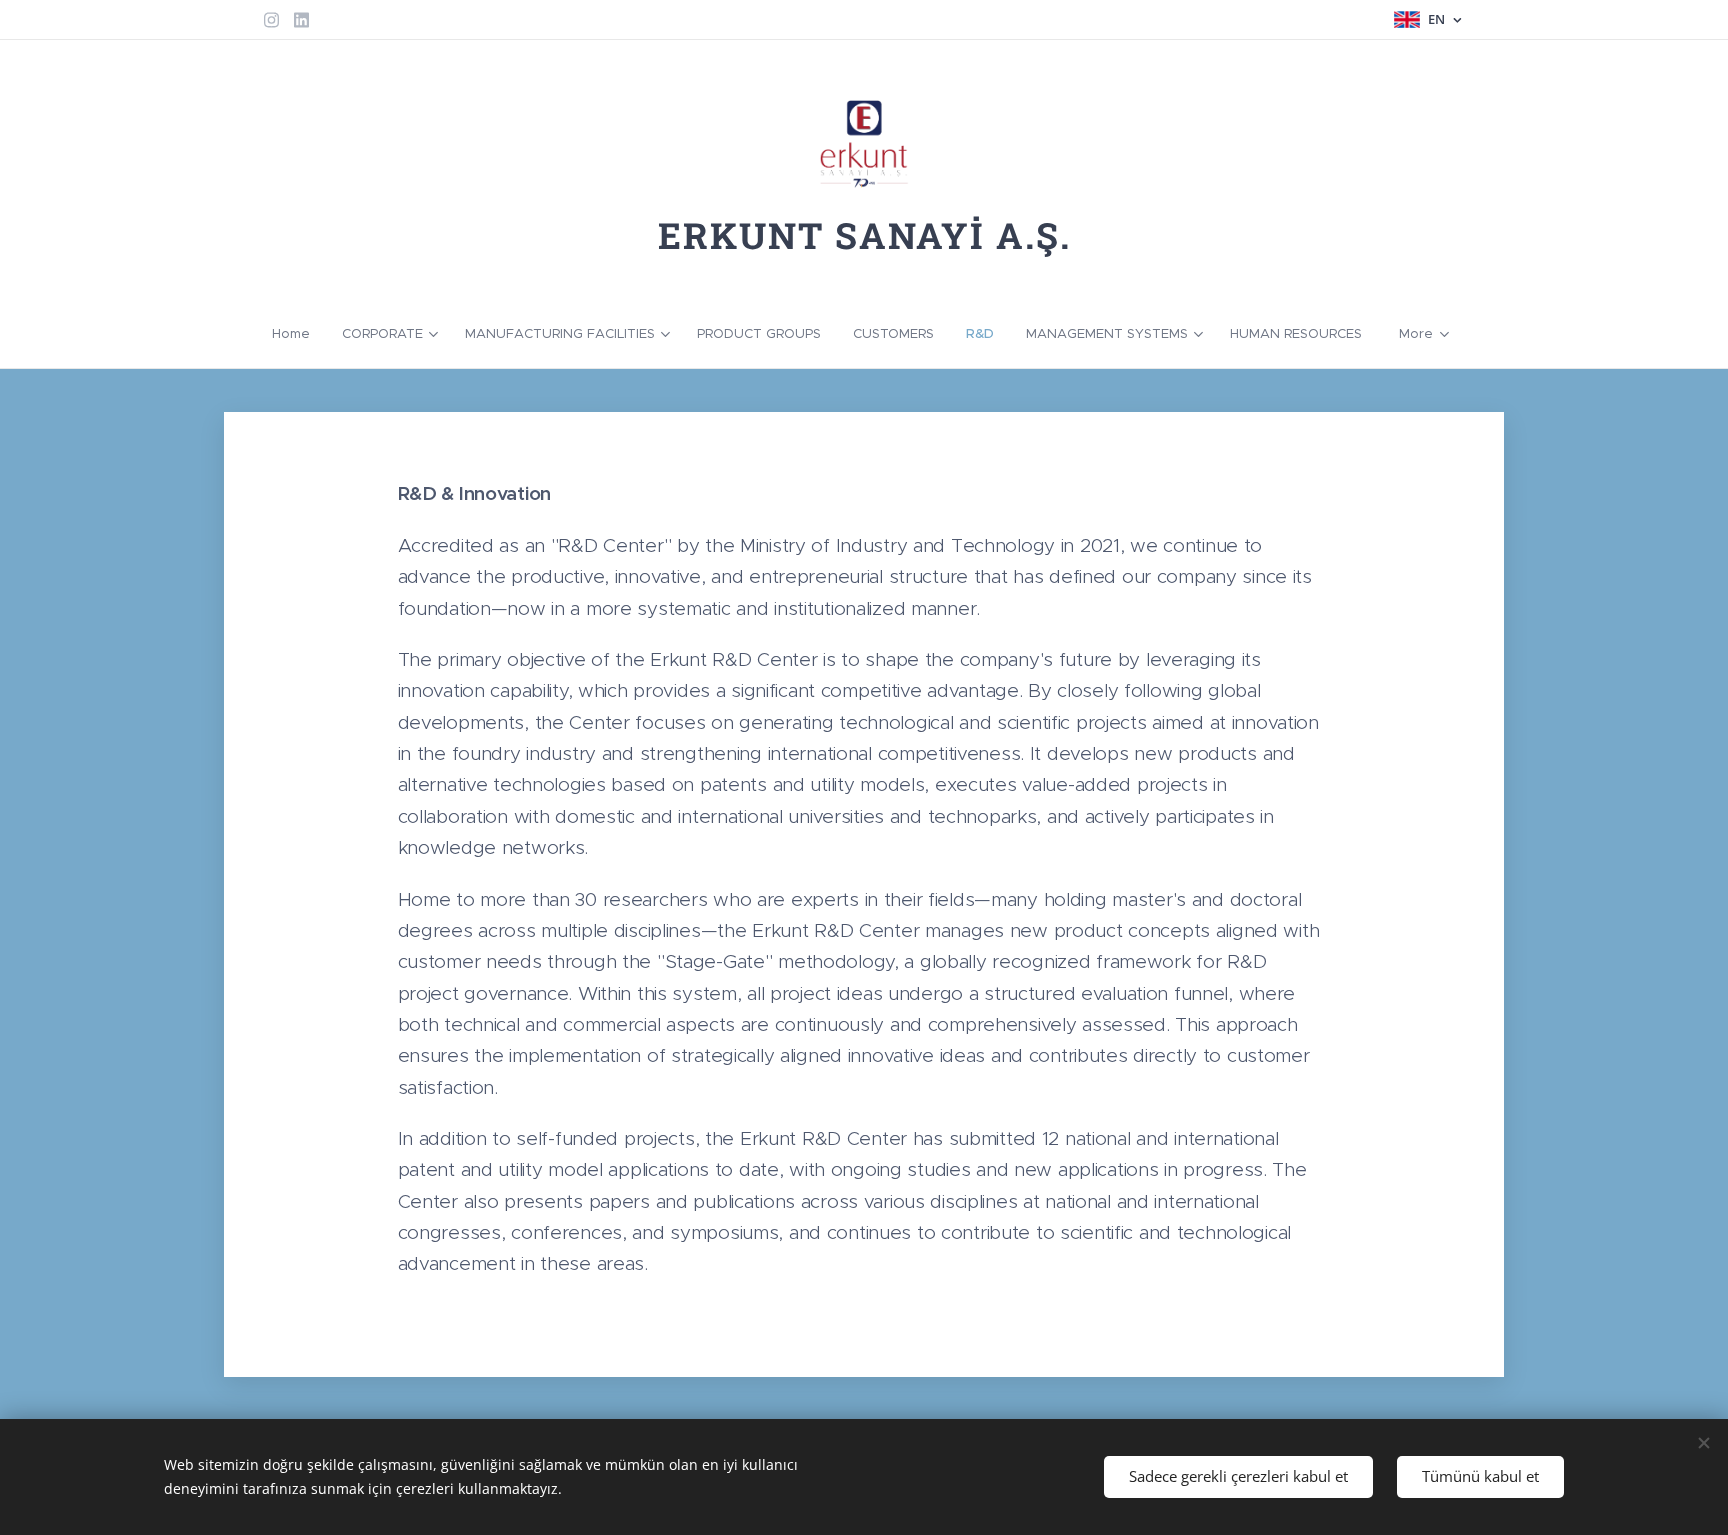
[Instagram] (271, 20)
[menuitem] (299, 334)
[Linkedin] (301, 20)
